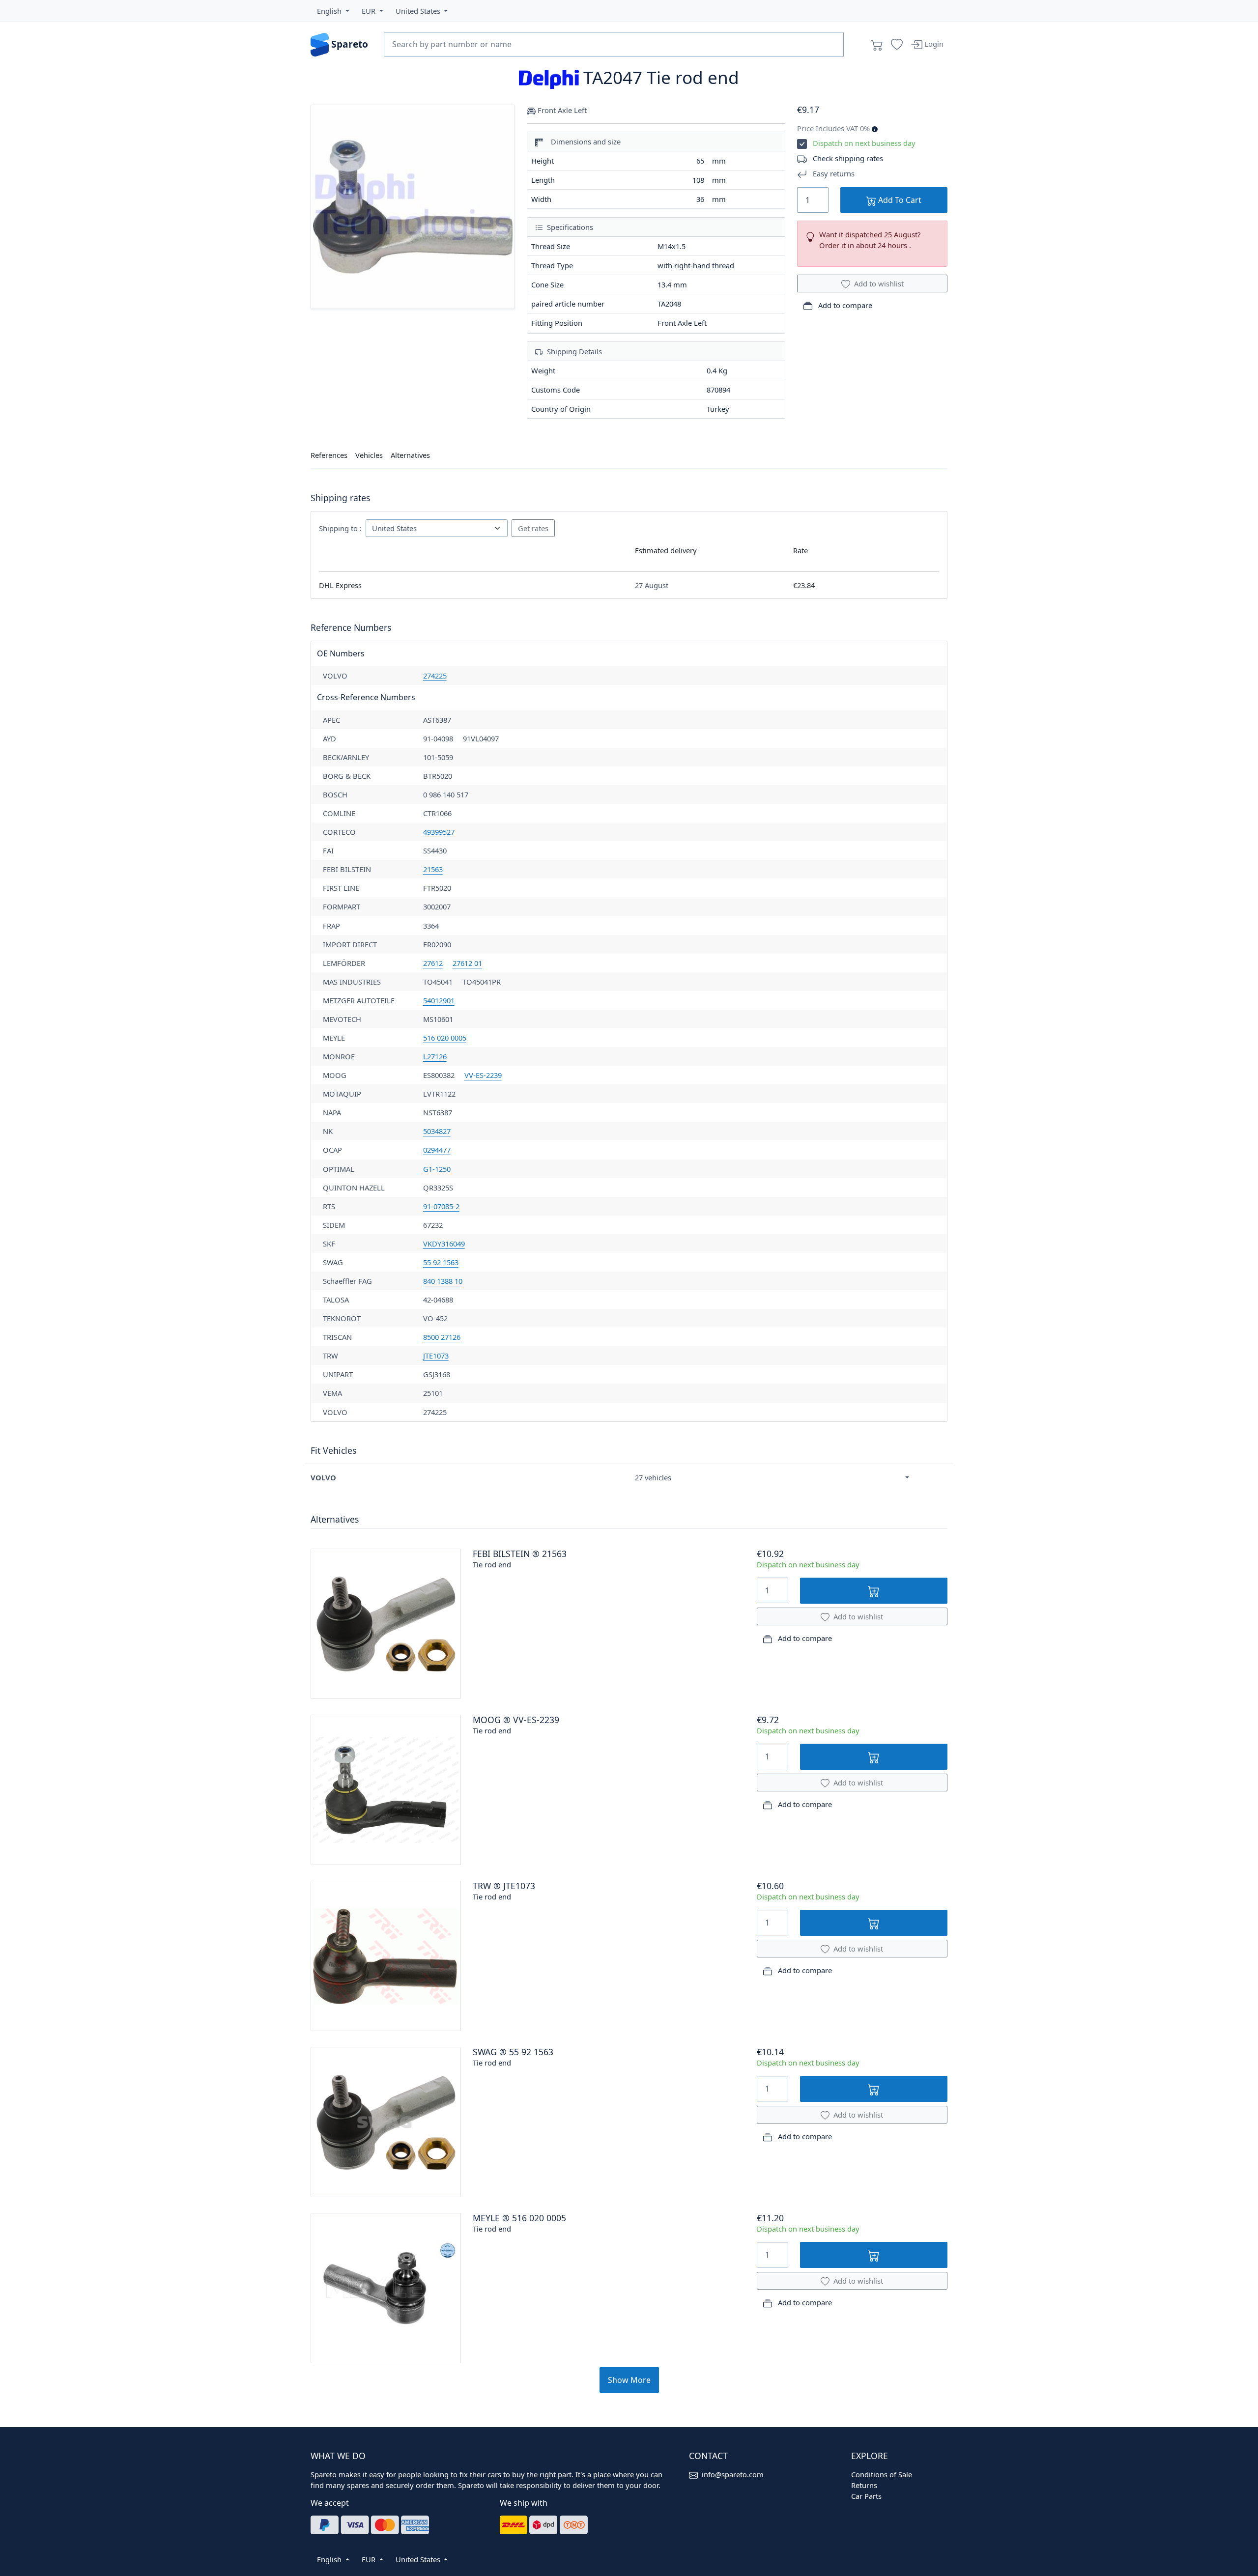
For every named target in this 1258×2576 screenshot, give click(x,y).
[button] (333, 11)
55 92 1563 (441, 1262)
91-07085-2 (441, 1206)
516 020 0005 (445, 1038)
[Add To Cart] (874, 1591)
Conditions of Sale (882, 2474)
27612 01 (467, 963)
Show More (629, 2380)
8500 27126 (442, 1337)
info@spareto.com (733, 2474)
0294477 (437, 1150)
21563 (433, 869)
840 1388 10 (443, 1281)
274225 (435, 676)
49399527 (439, 832)
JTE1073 (436, 1356)
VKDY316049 (444, 1244)
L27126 (435, 1056)
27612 (433, 963)
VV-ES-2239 (483, 1075)
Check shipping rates (848, 158)
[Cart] (877, 45)
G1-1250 (437, 1169)
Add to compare (844, 305)
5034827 (437, 1131)
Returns (864, 2485)
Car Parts (866, 2496)
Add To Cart (899, 200)
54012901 (439, 1000)
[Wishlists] (897, 45)
